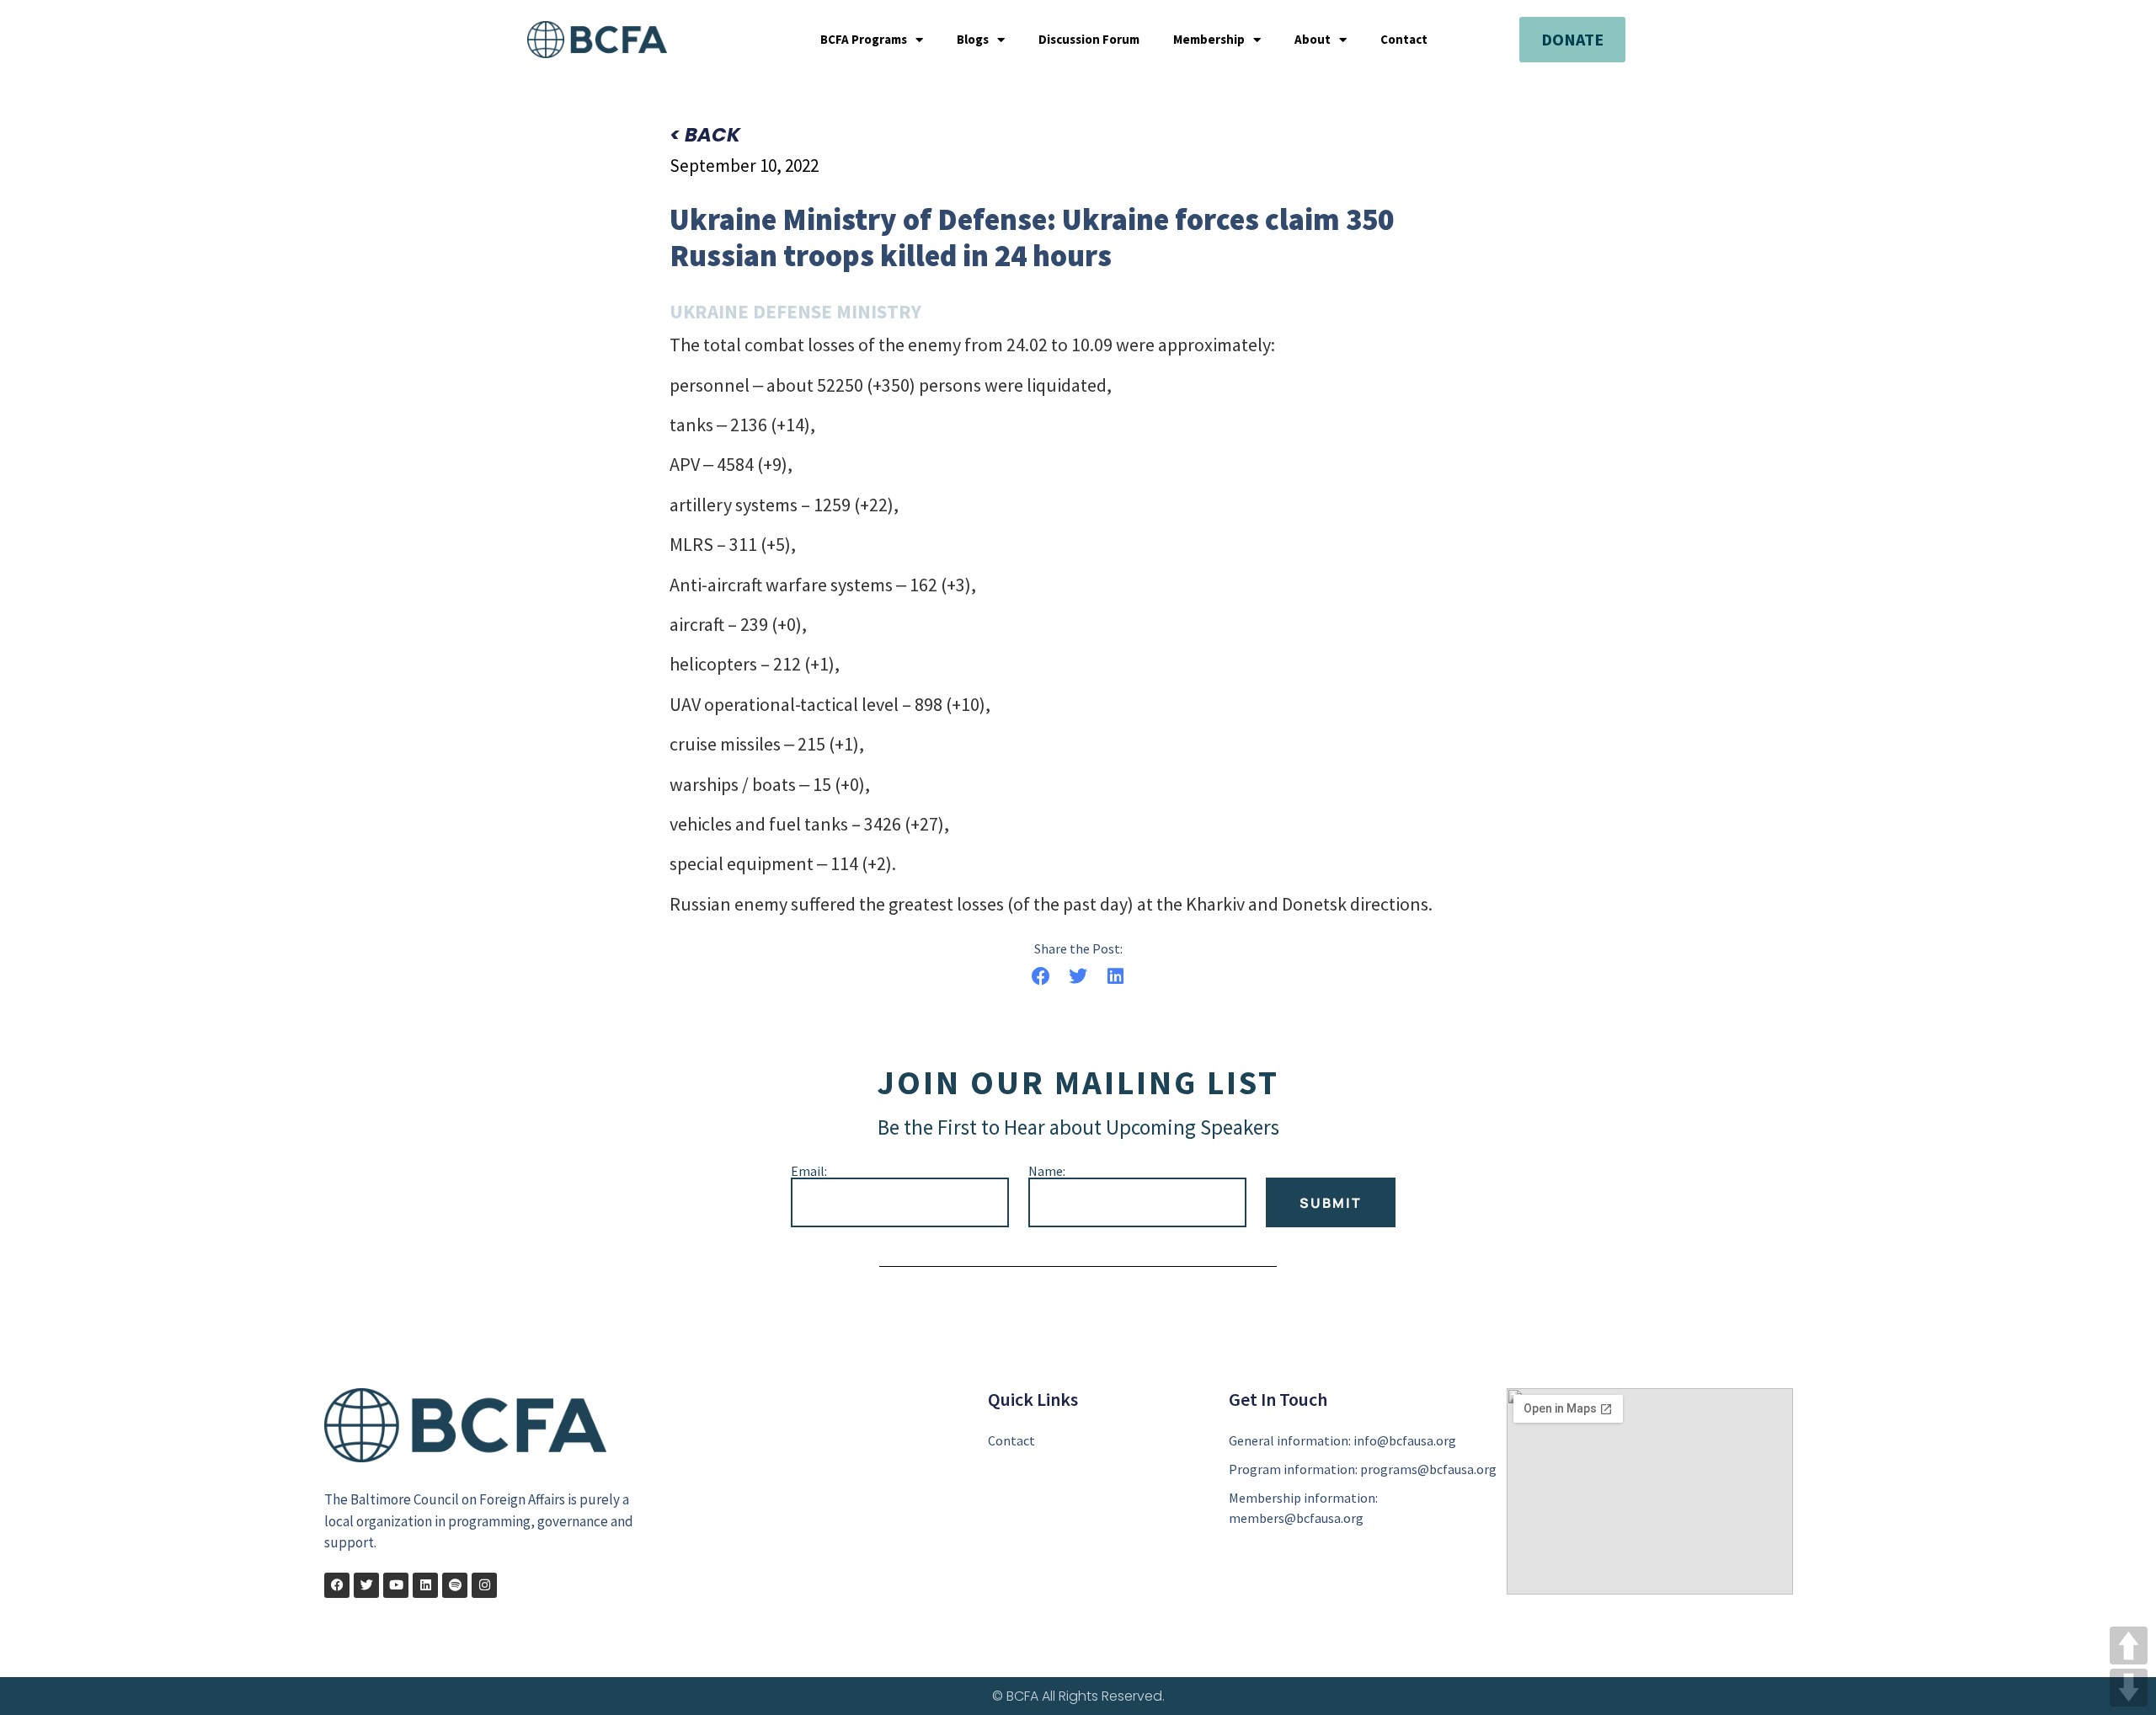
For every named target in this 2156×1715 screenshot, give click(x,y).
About (1313, 40)
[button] (1041, 977)
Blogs (973, 40)
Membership (1209, 40)
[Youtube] (396, 1585)
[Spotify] (455, 1585)
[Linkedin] (425, 1585)
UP (2129, 1646)
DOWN (2129, 1688)
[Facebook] (337, 1585)
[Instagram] (484, 1585)
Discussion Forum (1089, 40)
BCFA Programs (864, 40)
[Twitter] (366, 1585)
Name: (1047, 1171)
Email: (809, 1171)
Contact (1404, 40)
